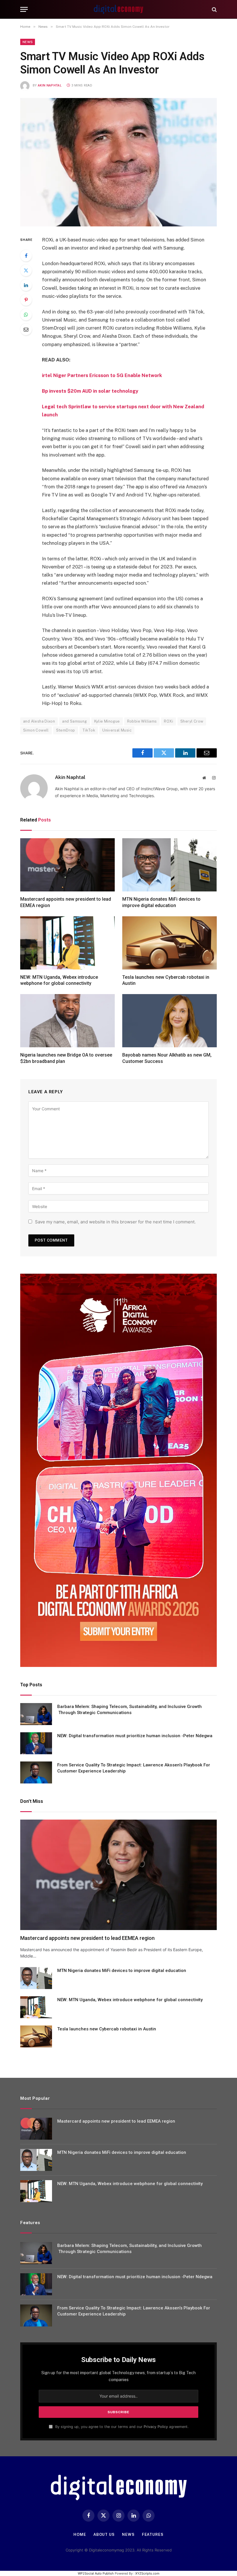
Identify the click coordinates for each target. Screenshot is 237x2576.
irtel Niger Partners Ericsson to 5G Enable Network (102, 375)
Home (80, 2535)
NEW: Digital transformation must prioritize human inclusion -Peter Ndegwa (135, 1736)
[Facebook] (26, 256)
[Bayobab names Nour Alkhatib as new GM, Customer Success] (170, 1021)
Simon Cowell (36, 730)
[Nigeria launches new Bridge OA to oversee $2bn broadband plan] (67, 1021)
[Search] (214, 9)
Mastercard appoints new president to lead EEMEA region (66, 902)
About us (104, 2535)
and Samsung (74, 721)
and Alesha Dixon (39, 721)
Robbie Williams (142, 721)
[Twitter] (26, 270)
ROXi (169, 721)
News (28, 42)
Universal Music (117, 730)
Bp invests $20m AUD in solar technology (90, 391)
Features (153, 2535)
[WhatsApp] (26, 315)
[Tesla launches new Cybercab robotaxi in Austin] (170, 943)
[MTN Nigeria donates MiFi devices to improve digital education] (170, 865)
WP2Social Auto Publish (96, 2573)
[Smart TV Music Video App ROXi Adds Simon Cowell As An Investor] (118, 162)
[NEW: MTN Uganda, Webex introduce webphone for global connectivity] (67, 943)
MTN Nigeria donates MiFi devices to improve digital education (161, 902)
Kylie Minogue (107, 721)
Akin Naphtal (50, 85)
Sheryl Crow (192, 721)
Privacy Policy (156, 2427)
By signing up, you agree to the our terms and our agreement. (121, 2427)
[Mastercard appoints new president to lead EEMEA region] (67, 865)
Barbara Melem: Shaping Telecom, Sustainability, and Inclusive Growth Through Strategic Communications (129, 1710)
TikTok (89, 730)
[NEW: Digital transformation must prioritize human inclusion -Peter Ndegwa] (36, 1743)
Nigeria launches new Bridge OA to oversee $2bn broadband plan (66, 1058)
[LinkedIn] (26, 285)
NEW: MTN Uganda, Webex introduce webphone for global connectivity (59, 980)
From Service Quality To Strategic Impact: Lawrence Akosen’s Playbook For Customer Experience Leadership (134, 1768)
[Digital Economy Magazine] (118, 9)
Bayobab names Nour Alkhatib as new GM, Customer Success (167, 1058)
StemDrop (66, 730)
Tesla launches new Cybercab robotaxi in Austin (166, 980)
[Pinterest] (26, 300)
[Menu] (24, 9)
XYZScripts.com (147, 2573)
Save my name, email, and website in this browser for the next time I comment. (115, 1222)
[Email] (26, 329)
